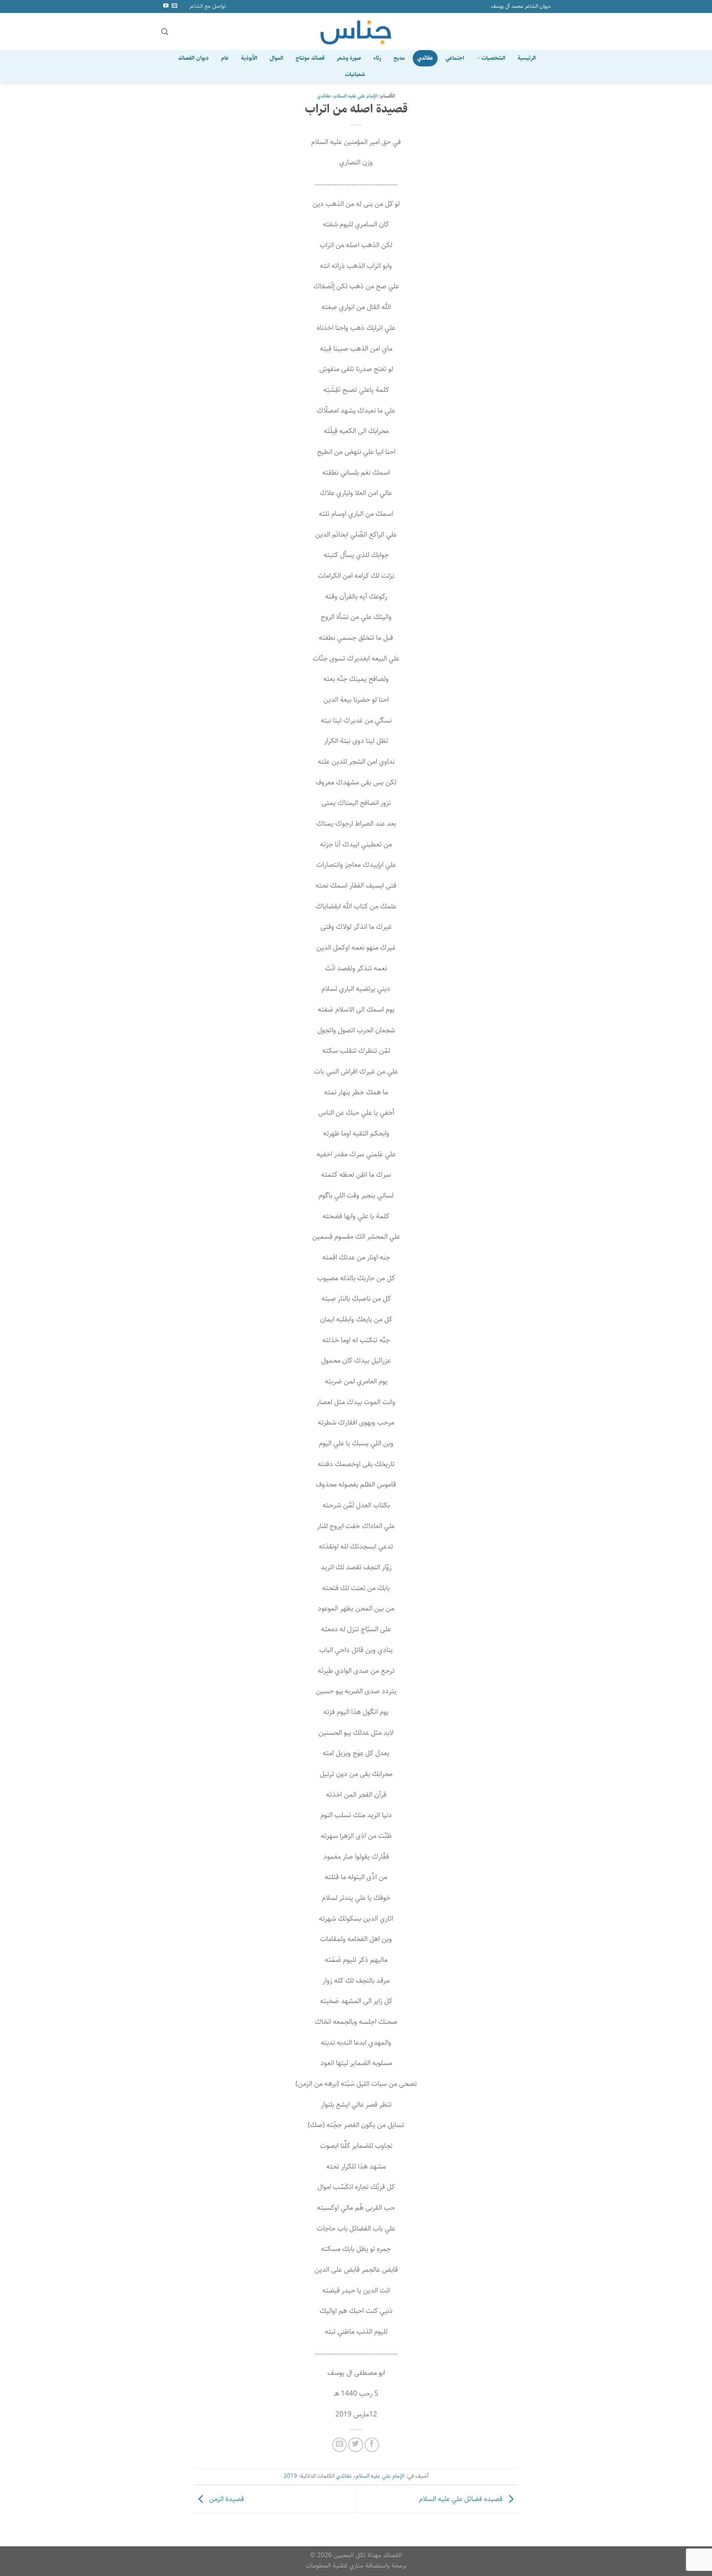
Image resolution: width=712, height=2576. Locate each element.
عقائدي (425, 58)
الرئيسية (527, 58)
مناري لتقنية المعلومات (334, 2565)
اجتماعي (455, 58)
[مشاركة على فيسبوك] (372, 2445)
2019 (290, 2476)
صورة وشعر (349, 58)
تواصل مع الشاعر (207, 6)
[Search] (165, 32)
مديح (399, 58)
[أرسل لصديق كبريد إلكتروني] (340, 2445)
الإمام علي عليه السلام (356, 96)
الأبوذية (249, 58)
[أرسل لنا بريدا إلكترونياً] (174, 6)
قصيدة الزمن (226, 2499)
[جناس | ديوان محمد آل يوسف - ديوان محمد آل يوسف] (356, 32)
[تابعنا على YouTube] (165, 6)
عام (225, 58)
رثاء (377, 58)
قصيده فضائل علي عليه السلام (462, 2499)
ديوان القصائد (193, 58)
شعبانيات (355, 74)
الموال (276, 58)
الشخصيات (493, 58)
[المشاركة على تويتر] (356, 2445)
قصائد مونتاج (310, 58)
